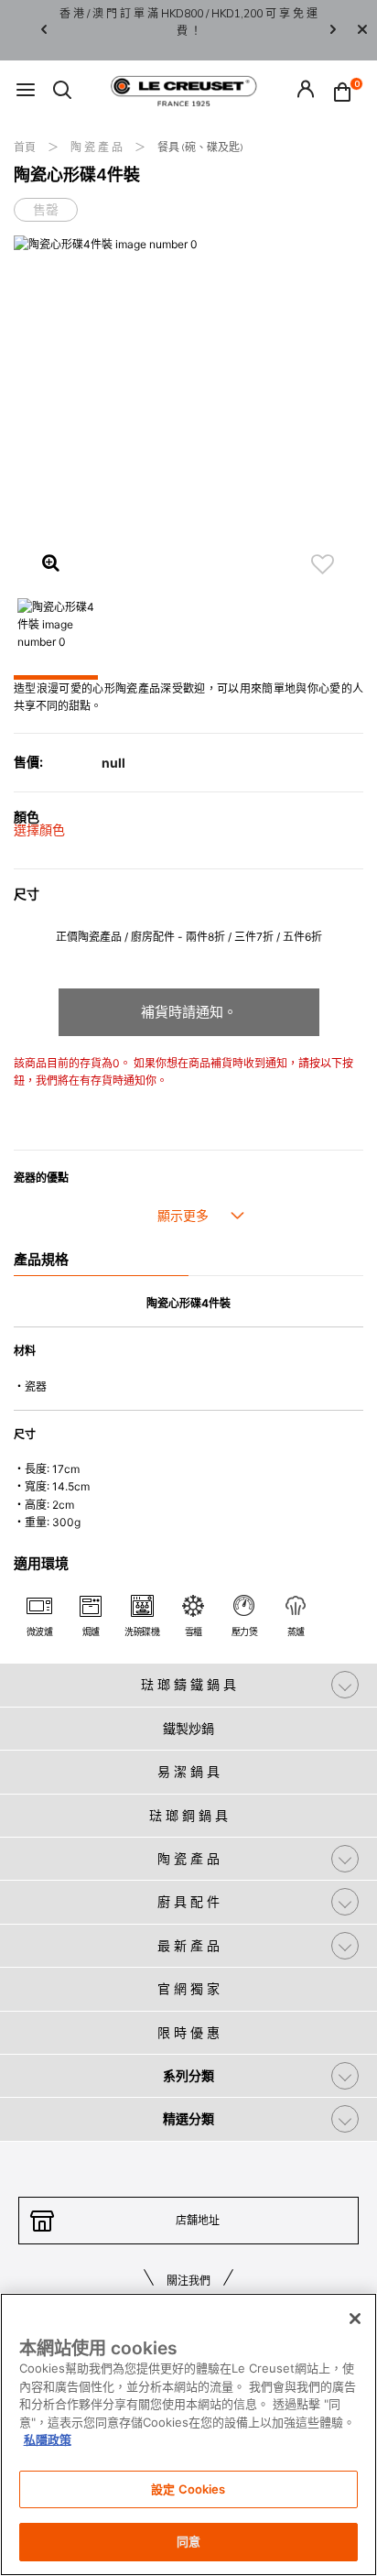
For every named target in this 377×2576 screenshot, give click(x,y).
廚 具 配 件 (188, 1901)
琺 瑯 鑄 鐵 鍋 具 (188, 1684)
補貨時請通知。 (189, 1012)
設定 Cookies (188, 2489)
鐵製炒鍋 (188, 1728)
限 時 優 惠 (188, 2032)
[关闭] (355, 2319)
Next (333, 31)
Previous (44, 31)
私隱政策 (48, 2440)
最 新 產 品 (188, 1945)
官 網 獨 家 (188, 1988)
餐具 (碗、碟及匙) (200, 147)
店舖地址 (198, 2220)
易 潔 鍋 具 (188, 1771)
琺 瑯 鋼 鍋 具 (188, 1815)
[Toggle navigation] (26, 91)
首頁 (26, 147)
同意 (188, 2541)
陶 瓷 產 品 (98, 147)
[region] (188, 2434)
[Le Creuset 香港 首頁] (184, 90)
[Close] (362, 30)
